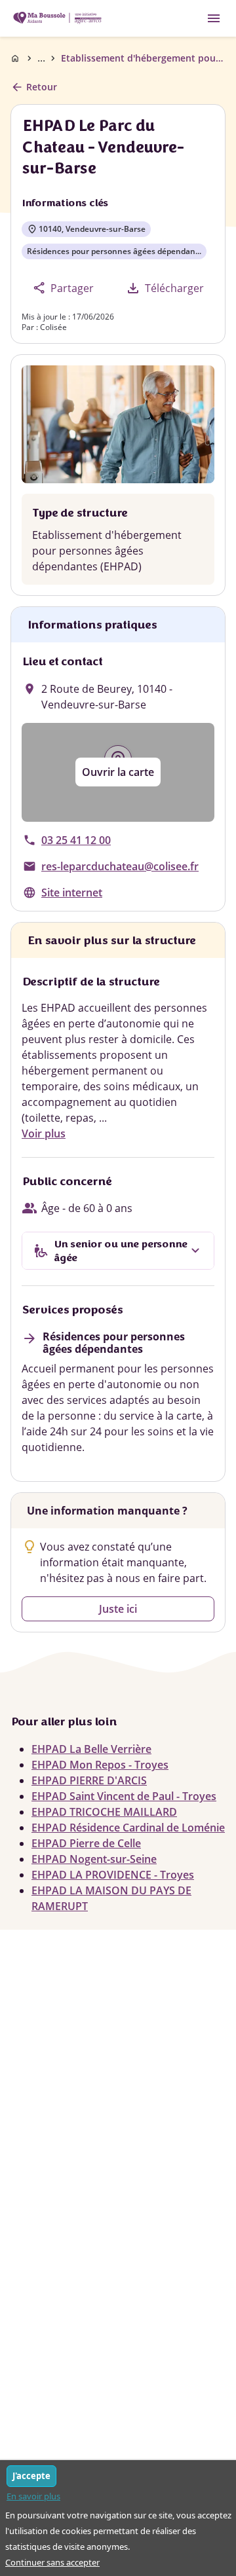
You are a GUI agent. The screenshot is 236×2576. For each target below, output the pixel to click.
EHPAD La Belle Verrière (91, 1749)
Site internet (72, 892)
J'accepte (31, 2476)
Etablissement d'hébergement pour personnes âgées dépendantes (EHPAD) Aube (144, 58)
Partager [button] (63, 288)
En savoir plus (33, 2496)
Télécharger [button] (165, 288)
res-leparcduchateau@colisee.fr (120, 866)
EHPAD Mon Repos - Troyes (100, 1765)
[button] (118, 772)
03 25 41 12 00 (76, 840)
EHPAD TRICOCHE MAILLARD (104, 1812)
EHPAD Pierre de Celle (86, 1843)
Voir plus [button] (44, 1133)
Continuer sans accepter (52, 2562)
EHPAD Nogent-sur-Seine (94, 1859)
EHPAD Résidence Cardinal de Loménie (128, 1828)
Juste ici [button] (118, 1609)
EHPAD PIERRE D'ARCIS (89, 1780)
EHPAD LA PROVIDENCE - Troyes (113, 1875)
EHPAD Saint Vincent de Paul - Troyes (124, 1796)
